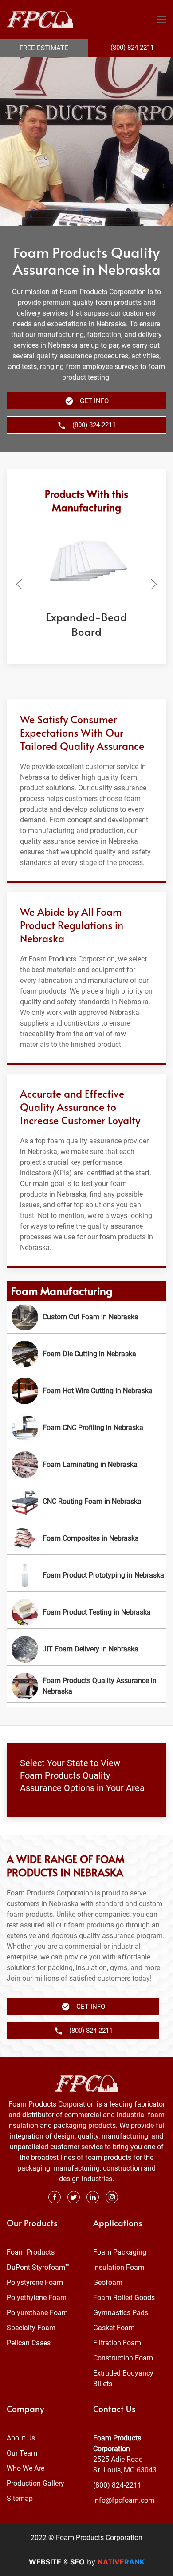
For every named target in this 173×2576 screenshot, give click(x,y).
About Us (21, 2438)
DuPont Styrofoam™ (38, 2267)
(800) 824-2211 (117, 2485)
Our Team (22, 2453)
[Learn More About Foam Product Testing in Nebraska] (86, 1612)
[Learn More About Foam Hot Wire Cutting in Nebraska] (86, 1391)
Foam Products (31, 2252)
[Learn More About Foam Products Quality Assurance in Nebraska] (86, 1686)
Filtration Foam (117, 2343)
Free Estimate (44, 48)
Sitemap (20, 2498)
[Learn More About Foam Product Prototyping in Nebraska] (86, 1575)
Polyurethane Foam (37, 2313)
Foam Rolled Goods (124, 2298)
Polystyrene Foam (35, 2282)
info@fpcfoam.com (124, 2500)
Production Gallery (35, 2483)
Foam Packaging (120, 2252)
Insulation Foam (119, 2267)
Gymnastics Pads (121, 2313)
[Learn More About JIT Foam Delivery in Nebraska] (86, 1649)
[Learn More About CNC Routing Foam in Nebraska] (86, 1502)
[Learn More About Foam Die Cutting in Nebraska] (86, 1354)
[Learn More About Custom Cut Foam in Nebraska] (86, 1317)
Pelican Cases (29, 2343)
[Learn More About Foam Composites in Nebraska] (86, 1538)
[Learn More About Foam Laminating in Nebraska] (86, 1465)
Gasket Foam (114, 2328)
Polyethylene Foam (37, 2298)
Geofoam (108, 2282)
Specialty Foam (31, 2328)
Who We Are (26, 2468)
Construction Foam (123, 2358)
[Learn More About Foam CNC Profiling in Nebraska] (86, 1428)
